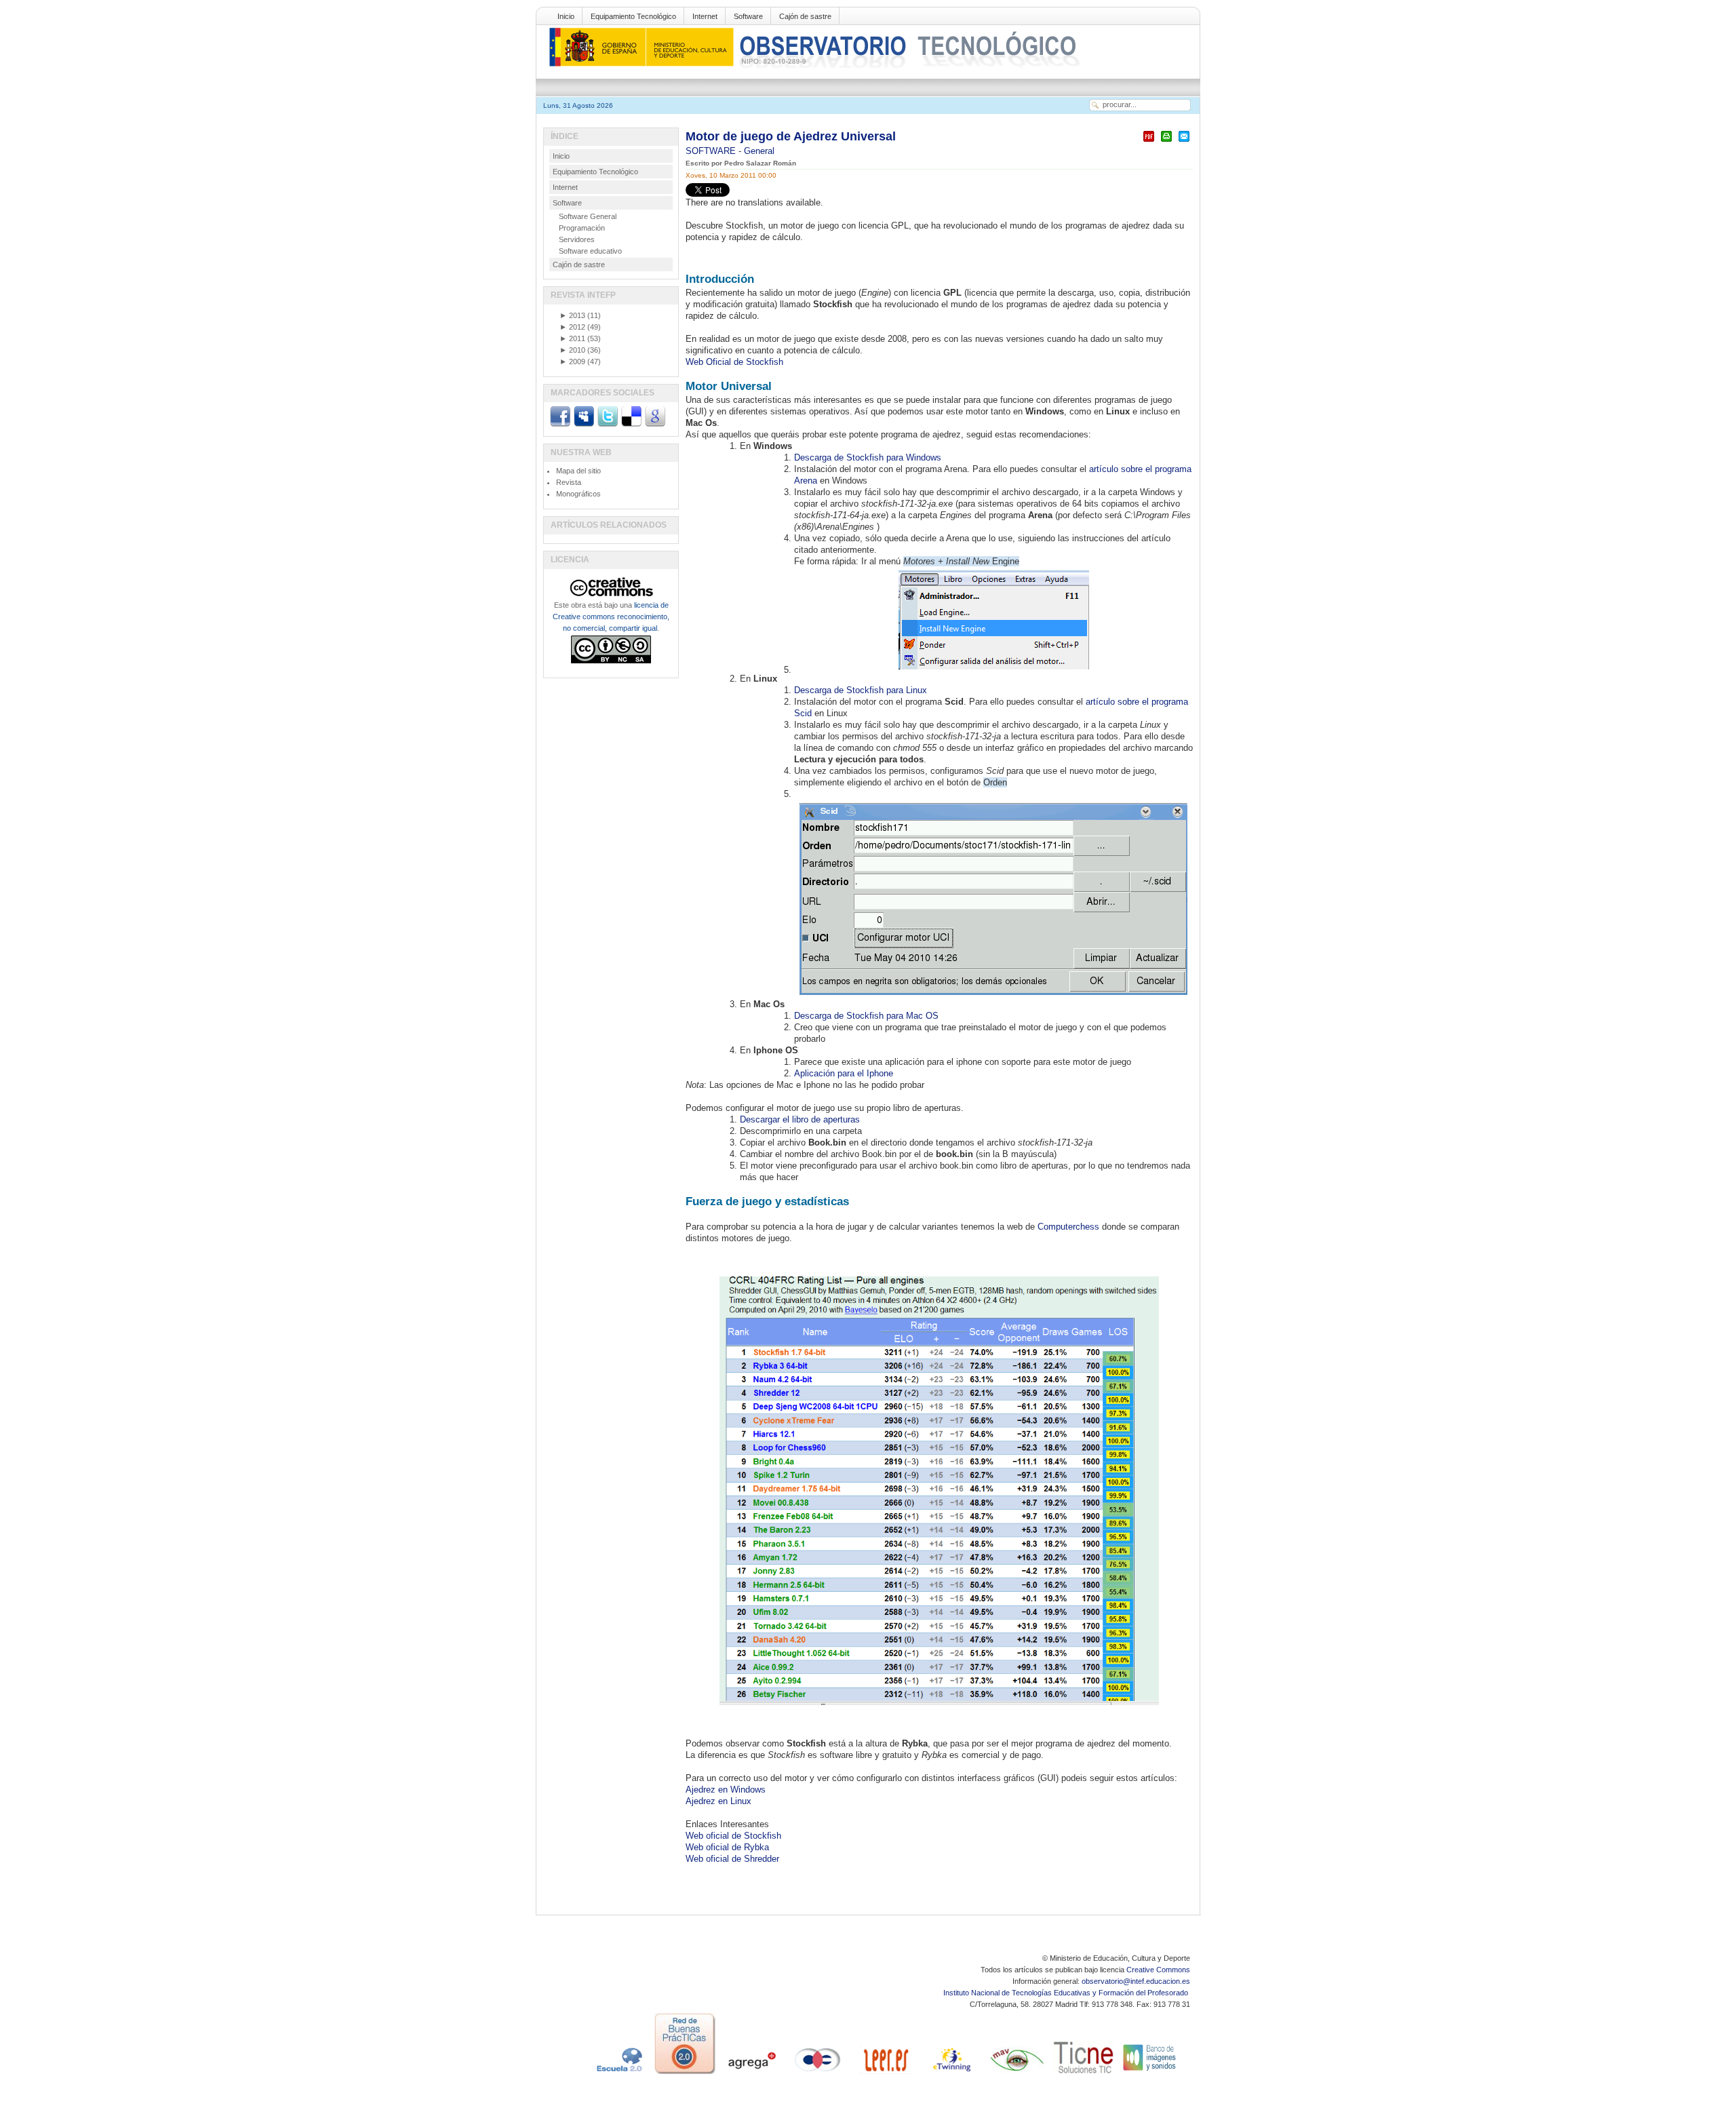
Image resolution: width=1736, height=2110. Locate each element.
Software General (588, 216)
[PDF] (1149, 142)
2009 (572, 362)
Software (748, 16)
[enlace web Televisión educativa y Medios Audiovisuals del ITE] (1017, 2074)
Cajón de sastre (805, 16)
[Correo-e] (1184, 142)
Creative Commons (1158, 1970)
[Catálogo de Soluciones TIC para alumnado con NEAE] (1084, 2074)
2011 (572, 338)
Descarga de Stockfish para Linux (861, 690)
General (759, 151)
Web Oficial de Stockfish (734, 362)
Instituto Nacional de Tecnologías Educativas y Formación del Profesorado (1067, 1993)
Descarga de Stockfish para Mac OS (866, 1016)
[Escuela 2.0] (618, 2074)
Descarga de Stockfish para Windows (868, 457)
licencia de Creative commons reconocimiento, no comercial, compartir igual (611, 617)
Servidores (577, 239)
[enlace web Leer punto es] (884, 2074)
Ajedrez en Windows (726, 1790)
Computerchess (1068, 1227)
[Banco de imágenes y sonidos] (1150, 2074)
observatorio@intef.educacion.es (1136, 1981)
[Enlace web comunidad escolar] (818, 2074)
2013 (572, 315)
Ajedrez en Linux (718, 1801)
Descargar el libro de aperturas (800, 1119)
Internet (705, 16)
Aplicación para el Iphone (844, 1073)
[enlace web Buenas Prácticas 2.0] (685, 2074)
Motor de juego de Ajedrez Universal (791, 136)
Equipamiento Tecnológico (633, 16)
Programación (582, 228)
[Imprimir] (1166, 142)
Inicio (566, 16)
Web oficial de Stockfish (733, 1836)
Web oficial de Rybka (727, 1847)
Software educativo (590, 251)
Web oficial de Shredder (732, 1859)
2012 (572, 327)
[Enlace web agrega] (751, 2074)
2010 (572, 350)
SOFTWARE (712, 151)
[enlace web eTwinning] (951, 2074)
